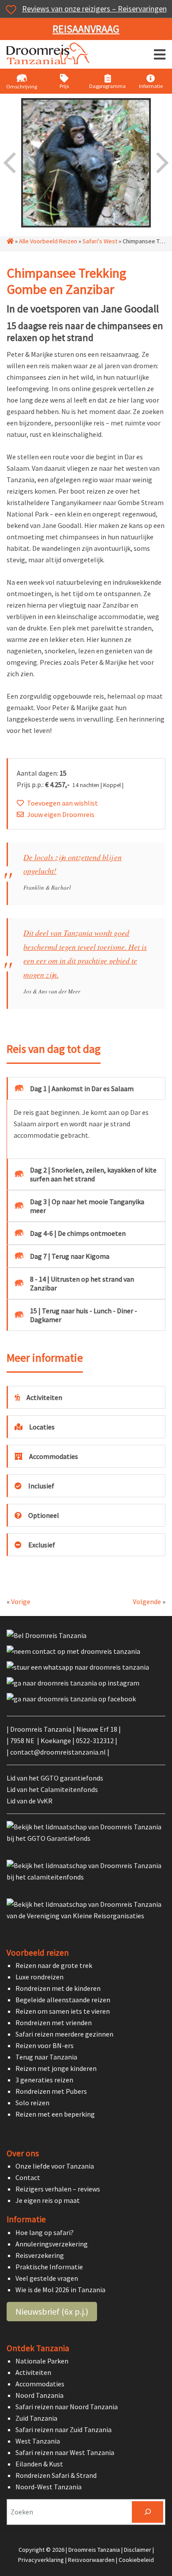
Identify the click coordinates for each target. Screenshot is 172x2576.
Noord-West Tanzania (49, 2487)
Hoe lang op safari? (45, 2232)
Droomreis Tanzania (51, 55)
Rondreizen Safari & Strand (56, 2475)
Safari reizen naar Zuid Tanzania (64, 2429)
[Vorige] (11, 163)
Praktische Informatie (49, 2267)
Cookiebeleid (136, 2560)
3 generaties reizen (44, 2080)
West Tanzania (38, 2441)
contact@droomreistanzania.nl (58, 1752)
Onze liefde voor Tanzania (55, 2166)
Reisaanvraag (86, 29)
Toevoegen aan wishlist (62, 803)
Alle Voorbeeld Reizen (48, 241)
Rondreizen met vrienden (54, 2023)
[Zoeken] (148, 2512)
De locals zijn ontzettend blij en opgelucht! (73, 864)
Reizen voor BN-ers (45, 2045)
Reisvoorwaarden (91, 2560)
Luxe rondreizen (39, 1977)
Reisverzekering (40, 2255)
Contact (28, 2177)
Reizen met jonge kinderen (56, 2068)
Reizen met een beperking (55, 2114)
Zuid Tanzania (36, 2418)
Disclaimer (138, 2550)
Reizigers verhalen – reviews (58, 2189)
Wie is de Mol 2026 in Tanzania (60, 2290)
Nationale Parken (42, 2361)
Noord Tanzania (39, 2395)
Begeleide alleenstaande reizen (63, 2000)
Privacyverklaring (41, 2560)
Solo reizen (32, 2103)
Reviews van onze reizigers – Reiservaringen (94, 9)
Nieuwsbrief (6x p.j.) (52, 2311)
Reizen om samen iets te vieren (63, 2011)
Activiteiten (33, 2372)
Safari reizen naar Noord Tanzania (67, 2407)
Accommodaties (40, 2384)
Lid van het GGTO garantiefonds (55, 1778)
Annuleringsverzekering (52, 2244)
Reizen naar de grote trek (54, 1965)
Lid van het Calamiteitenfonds (52, 1789)
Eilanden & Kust (39, 2464)
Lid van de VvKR (30, 1801)
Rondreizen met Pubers (51, 2091)
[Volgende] (161, 163)
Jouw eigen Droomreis (61, 814)
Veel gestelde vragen (47, 2278)
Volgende (147, 1601)
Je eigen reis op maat (48, 2200)
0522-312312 (95, 1741)
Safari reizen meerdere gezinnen (64, 2034)
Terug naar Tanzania (46, 2057)
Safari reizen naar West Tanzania (65, 2452)
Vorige (21, 1601)
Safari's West (100, 241)
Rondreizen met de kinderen (58, 1988)
